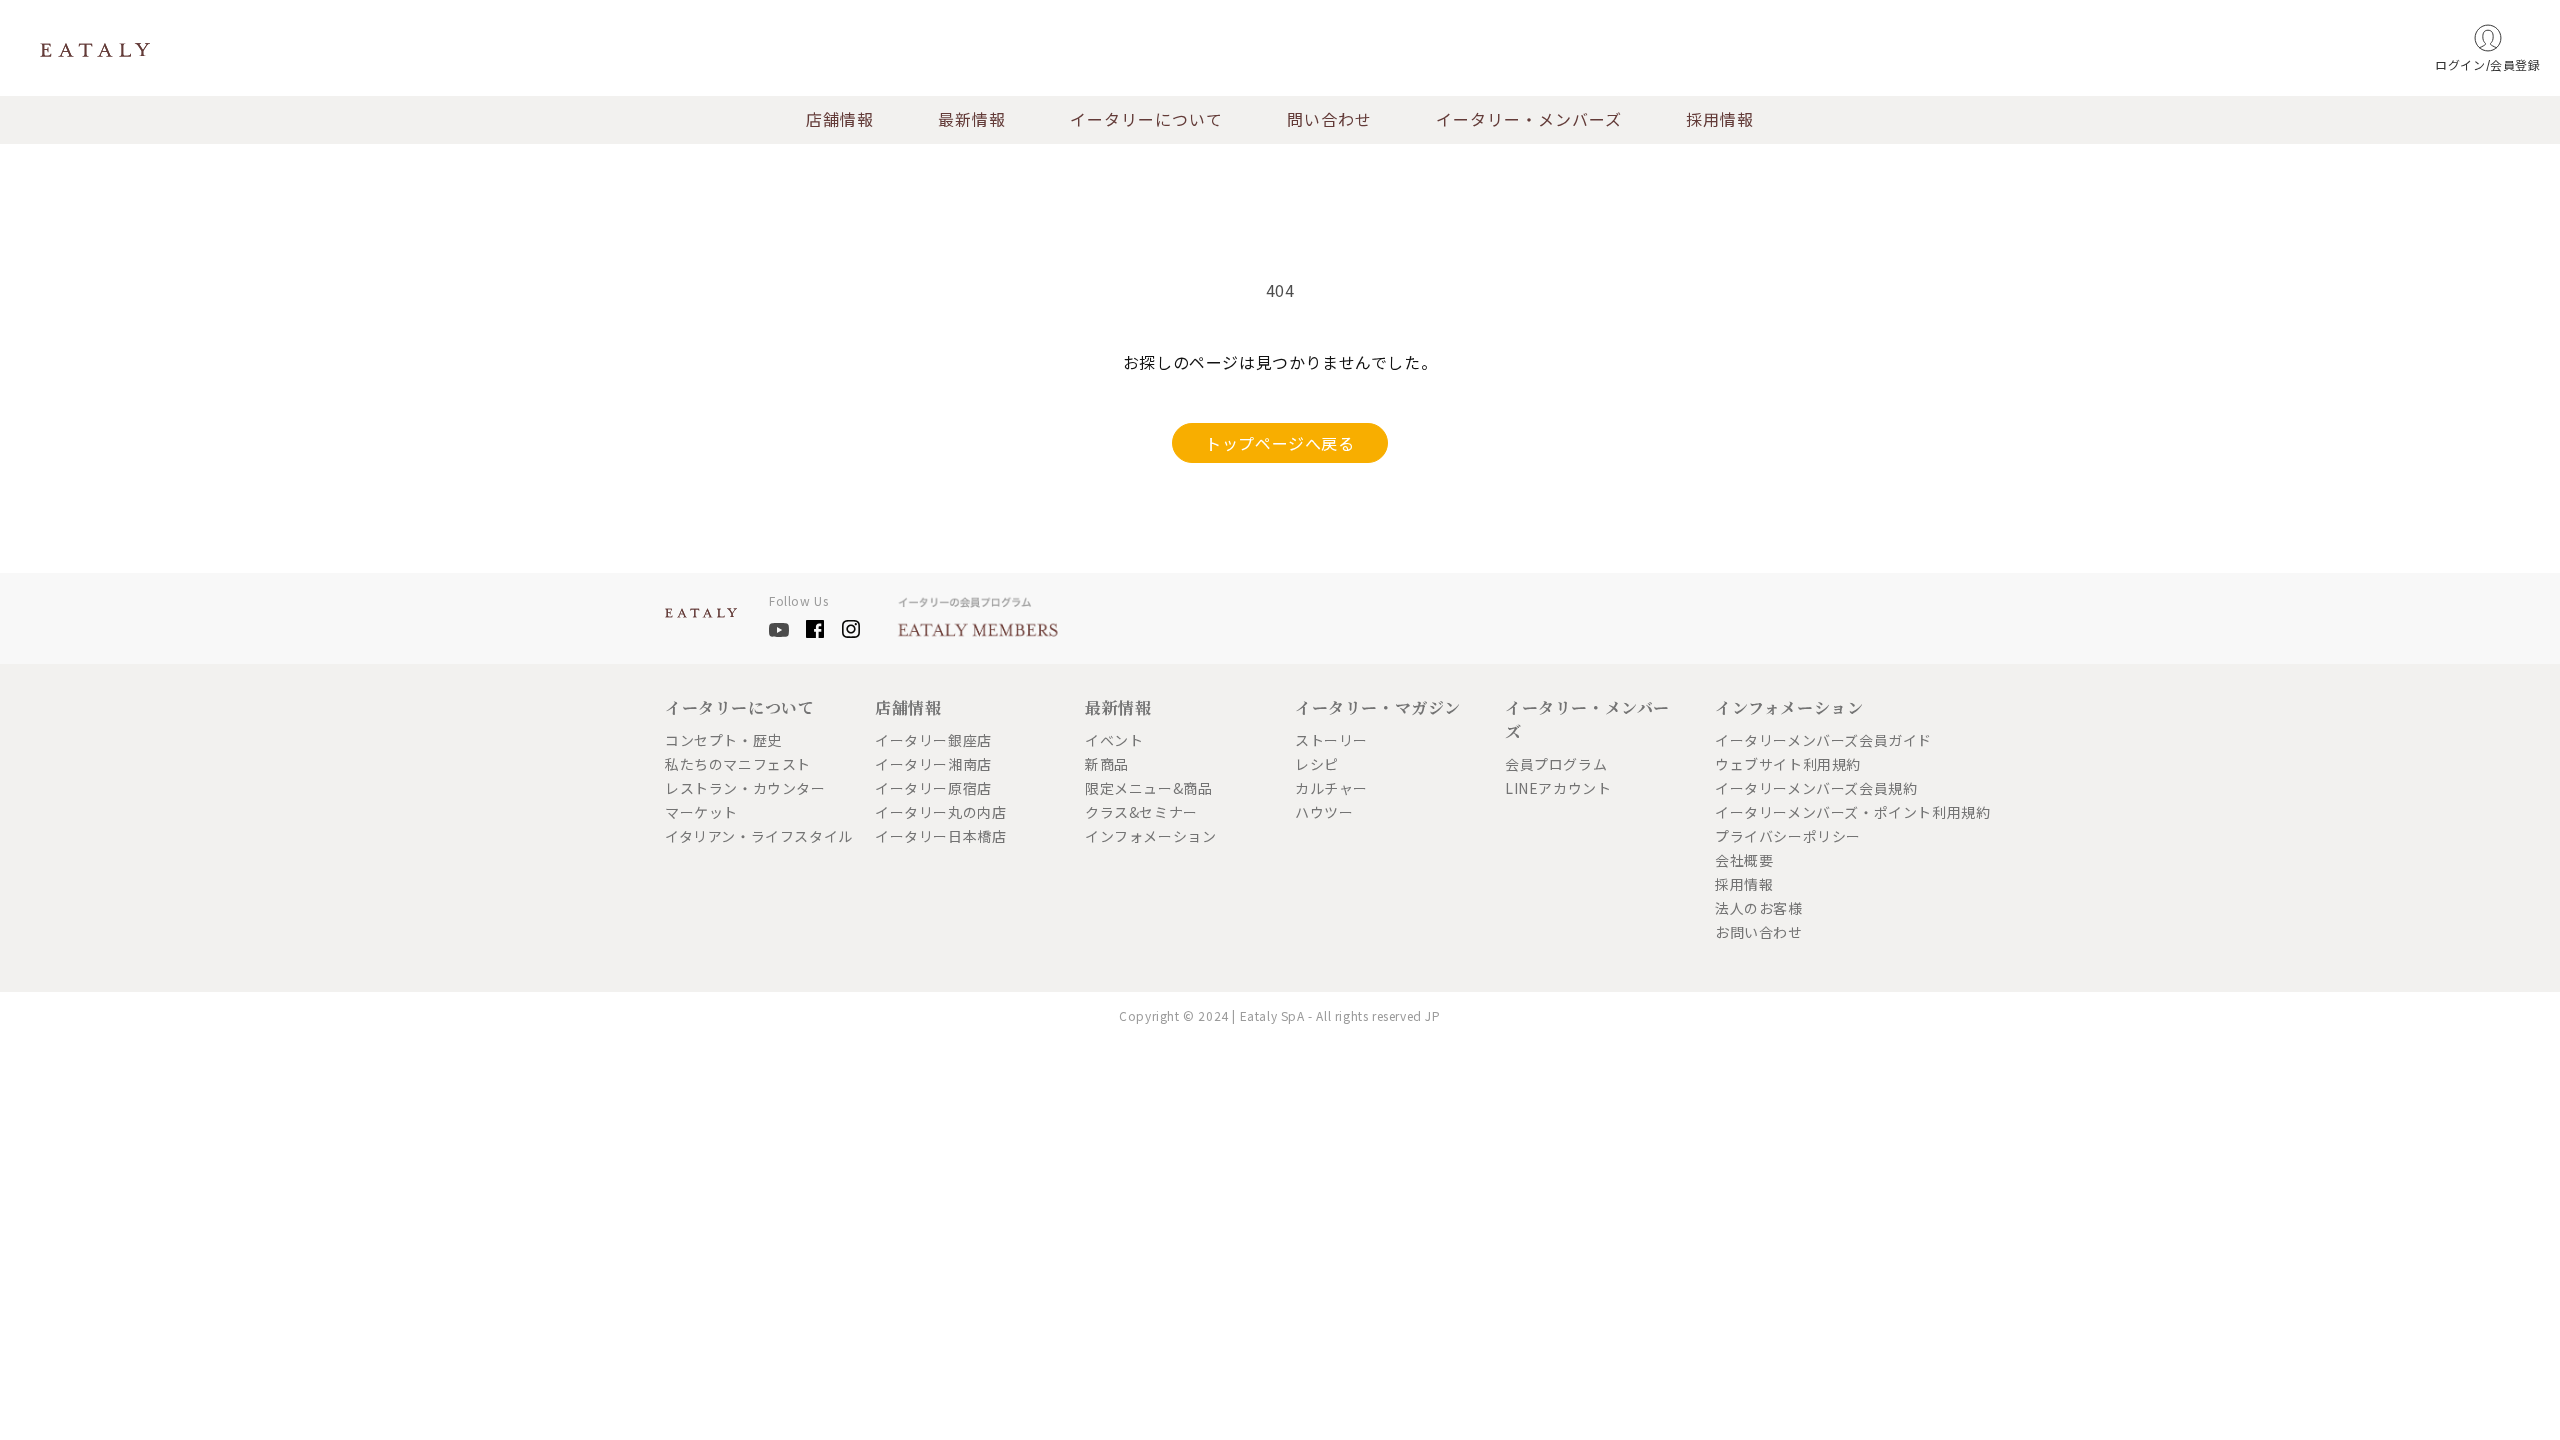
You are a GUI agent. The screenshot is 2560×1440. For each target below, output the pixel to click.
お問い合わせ (1759, 932)
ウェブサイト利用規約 (1788, 764)
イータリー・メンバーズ (1529, 120)
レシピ (1317, 764)
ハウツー (1324, 812)
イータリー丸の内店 (940, 812)
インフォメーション (1150, 836)
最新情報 (972, 120)
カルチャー (1331, 788)
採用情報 (1720, 120)
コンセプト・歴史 (723, 740)
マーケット (701, 812)
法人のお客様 (1759, 908)
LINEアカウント (1558, 788)
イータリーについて (1146, 120)
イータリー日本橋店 (940, 836)
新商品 (1107, 764)
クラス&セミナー (1141, 812)
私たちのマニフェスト (738, 764)
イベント (1114, 740)
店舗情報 (840, 120)
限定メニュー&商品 (1148, 788)
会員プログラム (1556, 764)
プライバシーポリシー (1788, 836)
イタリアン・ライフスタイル (755, 836)
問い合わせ (1329, 120)
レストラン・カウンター (745, 788)
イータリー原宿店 (933, 788)
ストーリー (1331, 740)
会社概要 (1744, 860)
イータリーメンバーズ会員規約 (1805, 788)
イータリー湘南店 (933, 764)
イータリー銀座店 (933, 740)
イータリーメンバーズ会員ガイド (1805, 740)
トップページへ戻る (1279, 443)
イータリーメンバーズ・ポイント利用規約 (1805, 812)
